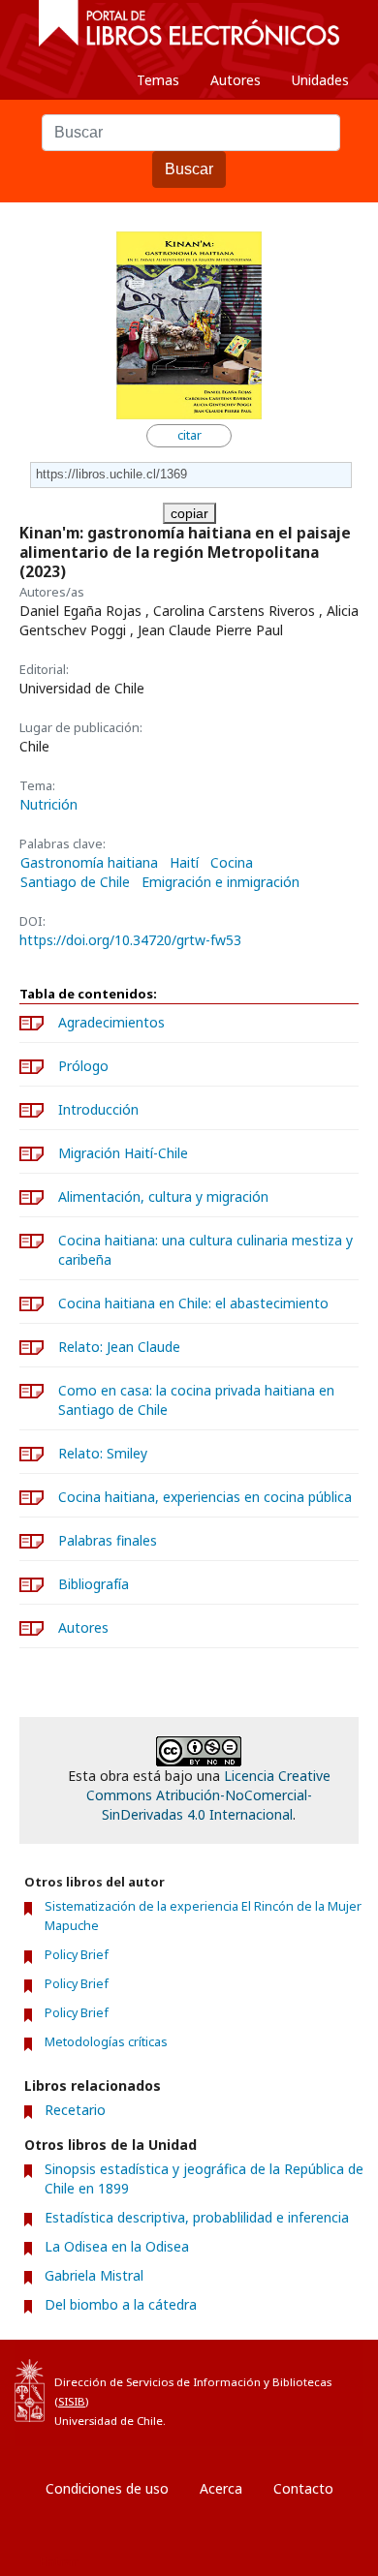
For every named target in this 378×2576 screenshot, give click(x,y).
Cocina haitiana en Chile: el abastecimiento (193, 1303)
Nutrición (48, 804)
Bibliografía (94, 1584)
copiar (189, 513)
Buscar (189, 169)
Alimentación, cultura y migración (163, 1196)
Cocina (232, 863)
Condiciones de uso (107, 2488)
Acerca (221, 2488)
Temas (158, 80)
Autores (236, 80)
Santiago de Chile (75, 882)
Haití (184, 863)
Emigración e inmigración (220, 882)
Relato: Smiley (103, 1453)
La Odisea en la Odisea (117, 2246)
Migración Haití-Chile (123, 1153)
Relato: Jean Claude (119, 1347)
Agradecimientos (111, 1022)
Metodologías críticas (106, 2042)
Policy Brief (77, 1955)
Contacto (303, 2488)
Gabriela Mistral (94, 2275)
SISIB (72, 2401)
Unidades (320, 80)
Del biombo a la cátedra (121, 2304)
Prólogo (83, 1066)
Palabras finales (108, 1540)
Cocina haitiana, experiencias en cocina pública (205, 1497)
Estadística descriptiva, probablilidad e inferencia (197, 2217)
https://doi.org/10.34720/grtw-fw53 (130, 940)
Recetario (75, 2110)
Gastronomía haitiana (89, 863)
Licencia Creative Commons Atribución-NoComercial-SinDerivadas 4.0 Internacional (208, 1795)
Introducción (98, 1109)
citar (189, 435)
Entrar (58, 2561)
